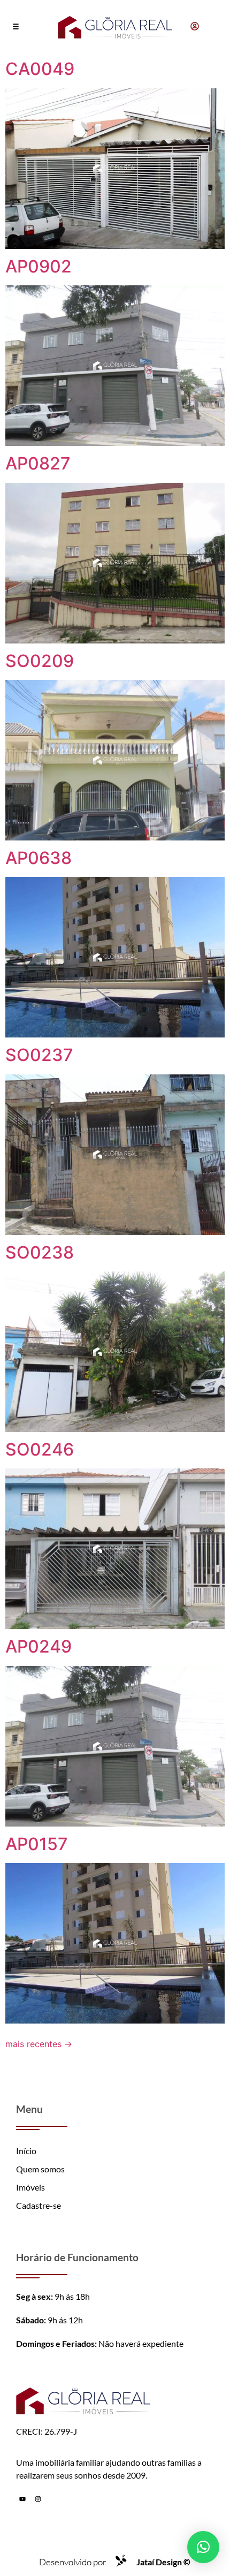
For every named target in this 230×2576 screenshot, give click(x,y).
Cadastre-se (39, 2205)
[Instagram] (38, 2499)
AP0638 (39, 858)
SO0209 (40, 661)
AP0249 (39, 1646)
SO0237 (39, 1055)
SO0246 (40, 1449)
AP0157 (37, 1844)
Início (26, 2151)
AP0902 (39, 266)
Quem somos (40, 2169)
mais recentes (39, 2044)
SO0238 (40, 1252)
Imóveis (30, 2187)
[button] (16, 27)
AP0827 (38, 463)
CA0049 (40, 69)
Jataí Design (163, 2562)
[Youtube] (22, 2499)
